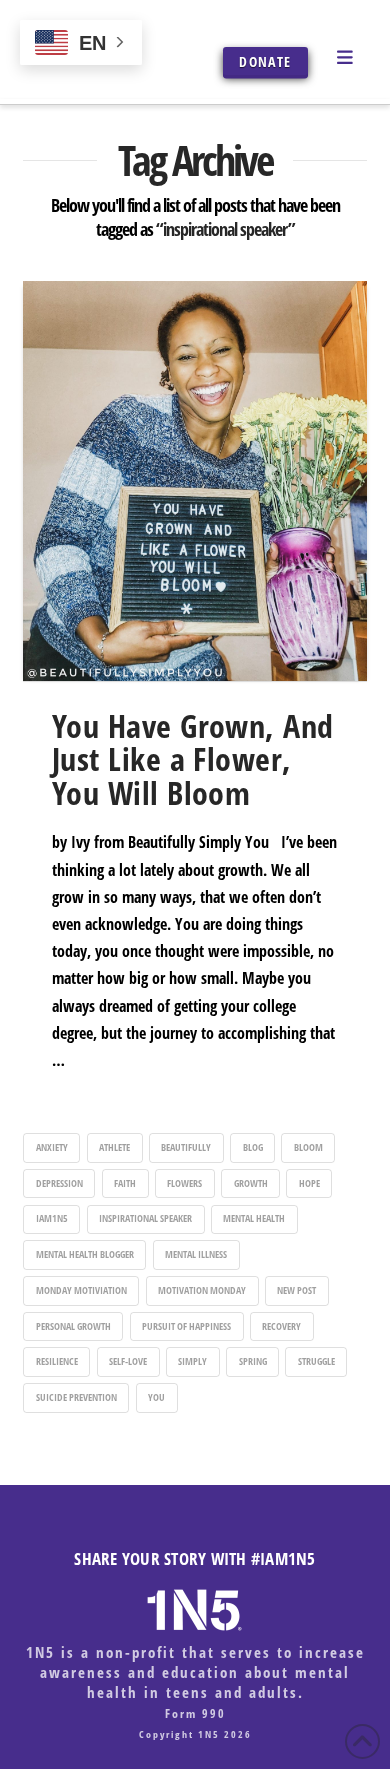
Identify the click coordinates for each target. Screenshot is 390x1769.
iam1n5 (52, 1218)
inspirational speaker (145, 1218)
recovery (281, 1326)
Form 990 (195, 1713)
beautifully (186, 1147)
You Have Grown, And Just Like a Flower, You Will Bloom (193, 759)
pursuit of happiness (186, 1326)
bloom (308, 1147)
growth (251, 1183)
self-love (128, 1361)
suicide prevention (76, 1397)
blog (253, 1147)
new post (296, 1290)
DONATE (265, 61)
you (156, 1397)
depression (59, 1183)
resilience (57, 1361)
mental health (254, 1218)
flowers (184, 1183)
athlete (114, 1147)
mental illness (196, 1254)
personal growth (73, 1326)
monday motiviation (81, 1290)
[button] (345, 56)
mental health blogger (85, 1254)
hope (309, 1183)
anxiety (52, 1147)
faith (125, 1183)
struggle (316, 1361)
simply (192, 1361)
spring (253, 1361)
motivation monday (202, 1290)
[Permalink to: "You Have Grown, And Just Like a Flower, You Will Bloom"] (194, 481)
